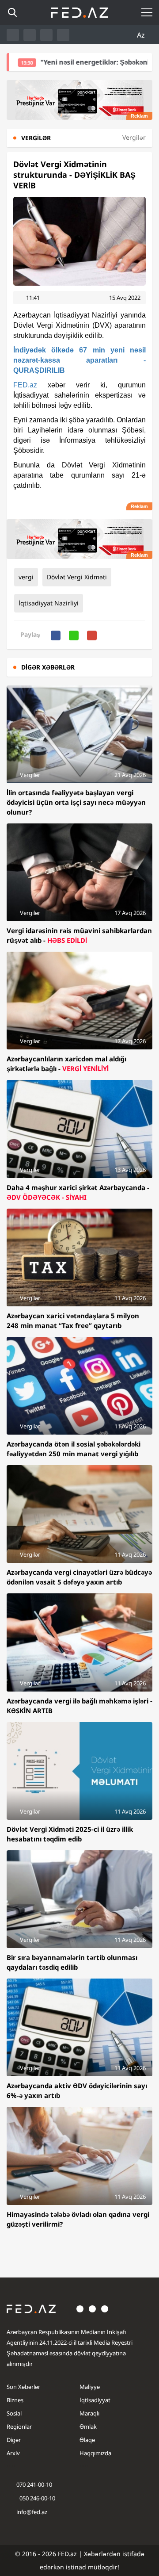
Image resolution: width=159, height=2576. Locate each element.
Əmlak (88, 2427)
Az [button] (142, 35)
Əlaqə (87, 2440)
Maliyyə (90, 2387)
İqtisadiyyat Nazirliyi (49, 603)
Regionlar (19, 2427)
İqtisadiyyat (95, 2400)
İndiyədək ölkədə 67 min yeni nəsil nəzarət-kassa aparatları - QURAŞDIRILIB (79, 360)
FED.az (25, 385)
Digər (14, 2440)
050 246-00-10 (37, 2498)
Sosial (14, 2413)
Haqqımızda (95, 2453)
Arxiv (13, 2453)
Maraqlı (89, 2413)
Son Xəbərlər (23, 2387)
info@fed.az (32, 2512)
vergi (26, 577)
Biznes (15, 2400)
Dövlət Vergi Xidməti (77, 577)
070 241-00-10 (34, 2484)
